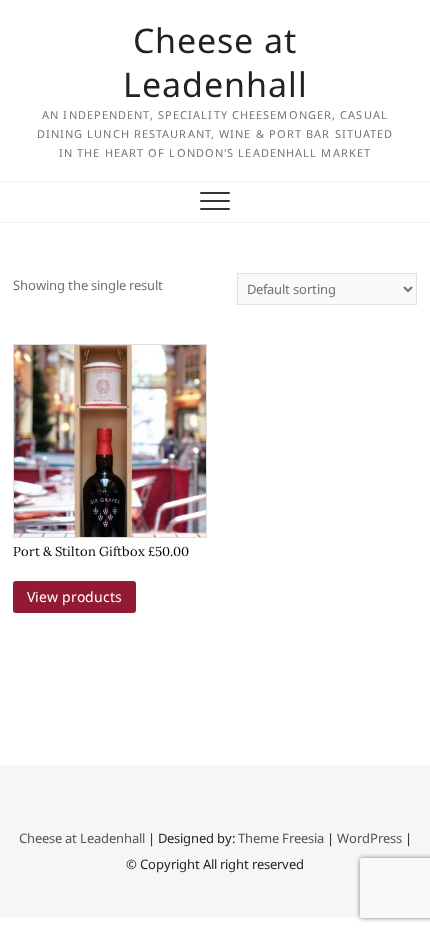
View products (74, 596)
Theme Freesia (281, 838)
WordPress (369, 838)
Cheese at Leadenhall (215, 62)
